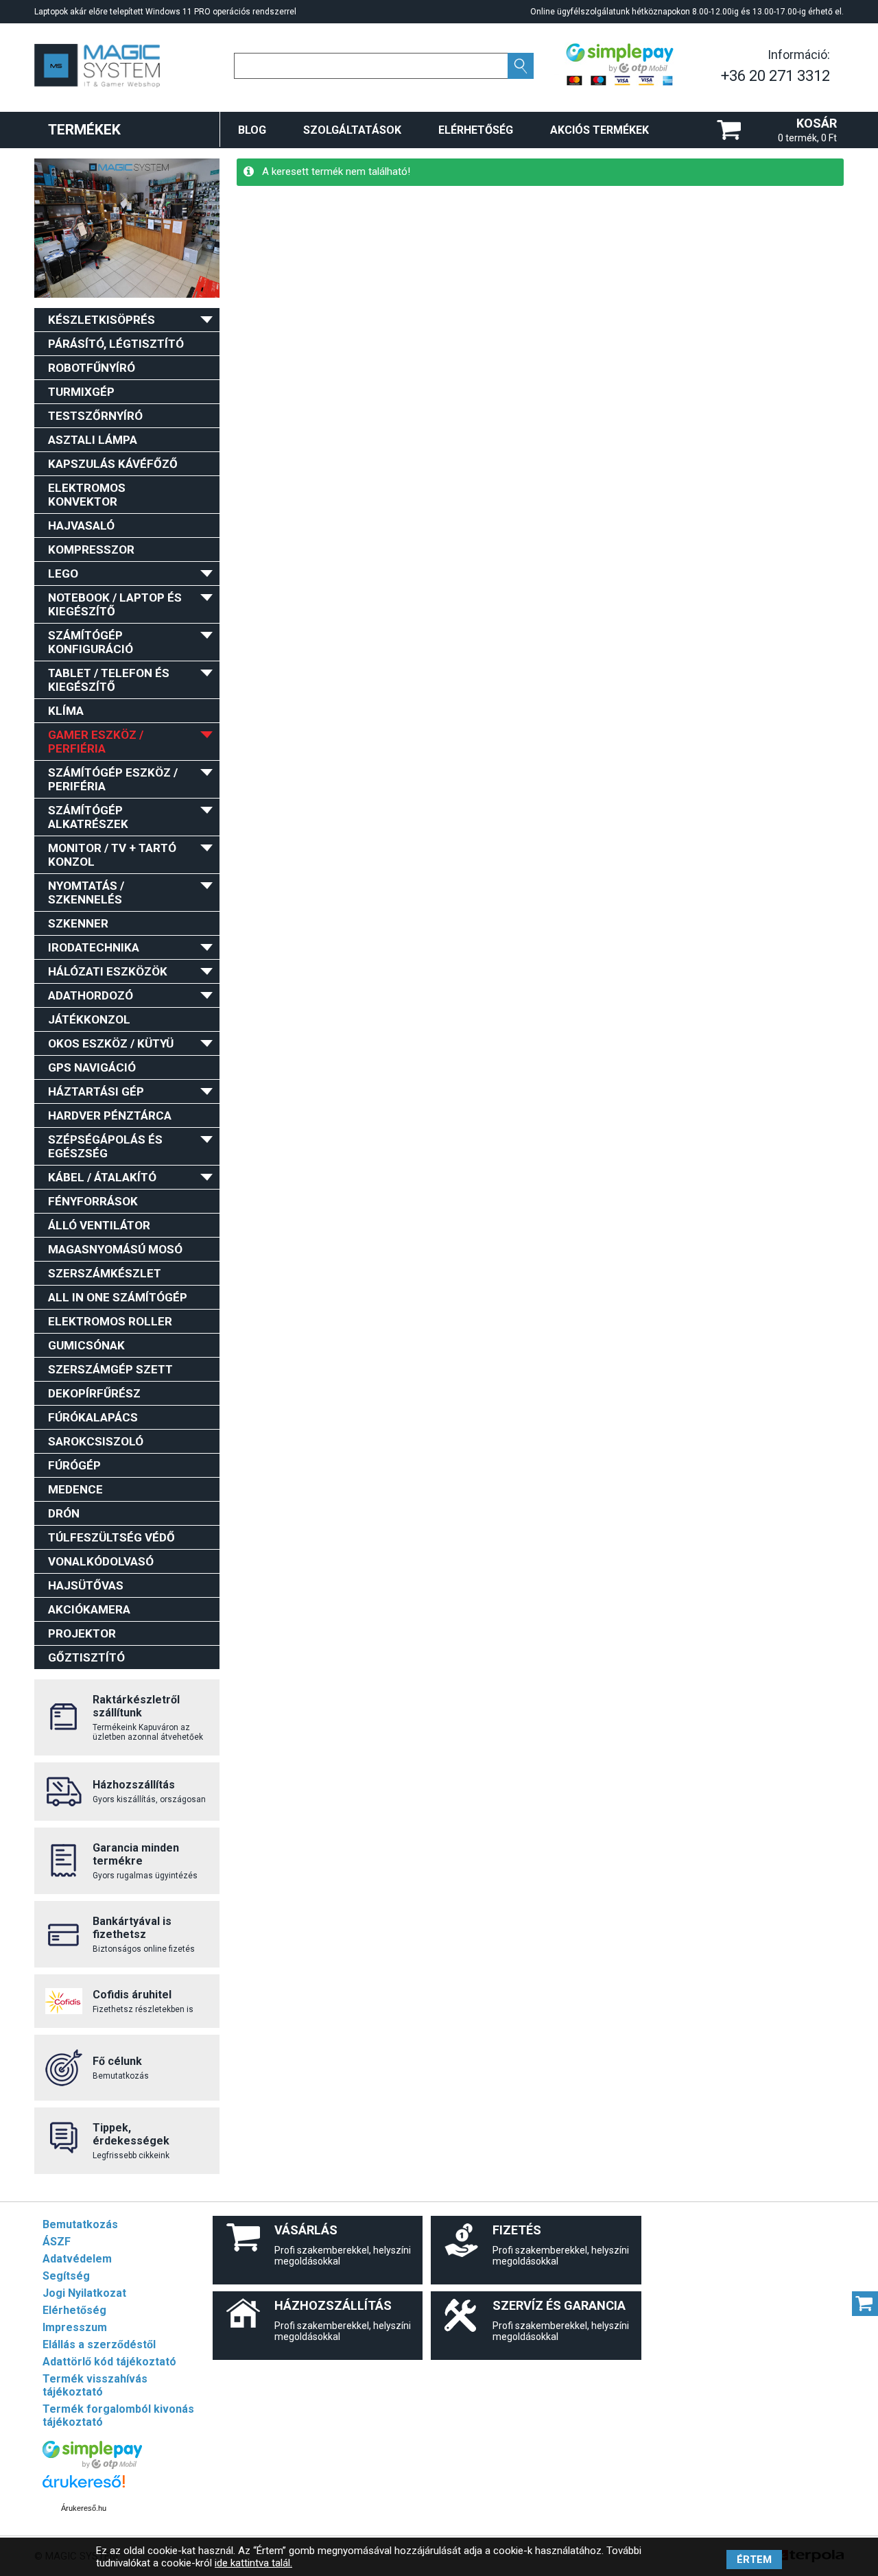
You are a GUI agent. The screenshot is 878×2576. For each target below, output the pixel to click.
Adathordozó (91, 995)
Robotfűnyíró (92, 368)
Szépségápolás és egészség (105, 1146)
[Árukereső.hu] (84, 2488)
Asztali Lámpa (93, 440)
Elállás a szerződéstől (99, 2344)
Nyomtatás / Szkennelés (86, 893)
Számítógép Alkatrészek (88, 817)
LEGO (63, 574)
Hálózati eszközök (108, 971)
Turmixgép (81, 392)
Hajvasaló (81, 525)
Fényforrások (93, 1201)
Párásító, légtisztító (116, 344)
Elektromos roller (110, 1321)
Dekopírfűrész (94, 1393)
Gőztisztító (86, 1657)
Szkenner (78, 923)
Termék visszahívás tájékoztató (95, 2385)
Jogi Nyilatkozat (84, 2293)
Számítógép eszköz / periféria (113, 779)
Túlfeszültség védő (111, 1537)
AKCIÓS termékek (600, 130)
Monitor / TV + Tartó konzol (112, 855)
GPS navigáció (92, 1067)
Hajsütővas (86, 1585)
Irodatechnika (94, 947)
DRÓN (64, 1513)
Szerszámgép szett (110, 1369)
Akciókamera (89, 1609)
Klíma (66, 711)
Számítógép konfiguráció (91, 642)
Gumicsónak (86, 1345)
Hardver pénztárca (110, 1115)
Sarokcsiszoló (96, 1441)
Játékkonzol (89, 1019)
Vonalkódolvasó (101, 1561)
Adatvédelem (77, 2259)
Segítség (66, 2276)
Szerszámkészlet (105, 1273)
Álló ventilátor (99, 1225)
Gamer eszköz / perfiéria (96, 742)
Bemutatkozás (80, 2224)
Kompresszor (91, 550)
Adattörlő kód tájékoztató (109, 2362)
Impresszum (75, 2327)
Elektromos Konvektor (87, 495)
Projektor (82, 1633)
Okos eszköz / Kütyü (111, 1043)
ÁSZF (57, 2242)
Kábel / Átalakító (102, 1177)
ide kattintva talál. (253, 2563)
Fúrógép (74, 1465)
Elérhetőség (476, 130)
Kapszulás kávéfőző (113, 464)
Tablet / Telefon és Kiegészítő (109, 680)
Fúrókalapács (93, 1417)
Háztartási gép (96, 1091)
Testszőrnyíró (95, 416)
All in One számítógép (118, 1297)
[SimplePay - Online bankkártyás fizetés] (92, 2465)
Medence (75, 1489)
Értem (754, 2560)
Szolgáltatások (352, 130)
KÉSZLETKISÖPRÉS (102, 320)
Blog (252, 130)
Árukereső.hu (84, 2508)
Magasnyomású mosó (115, 1249)
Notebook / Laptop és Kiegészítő (115, 604)
